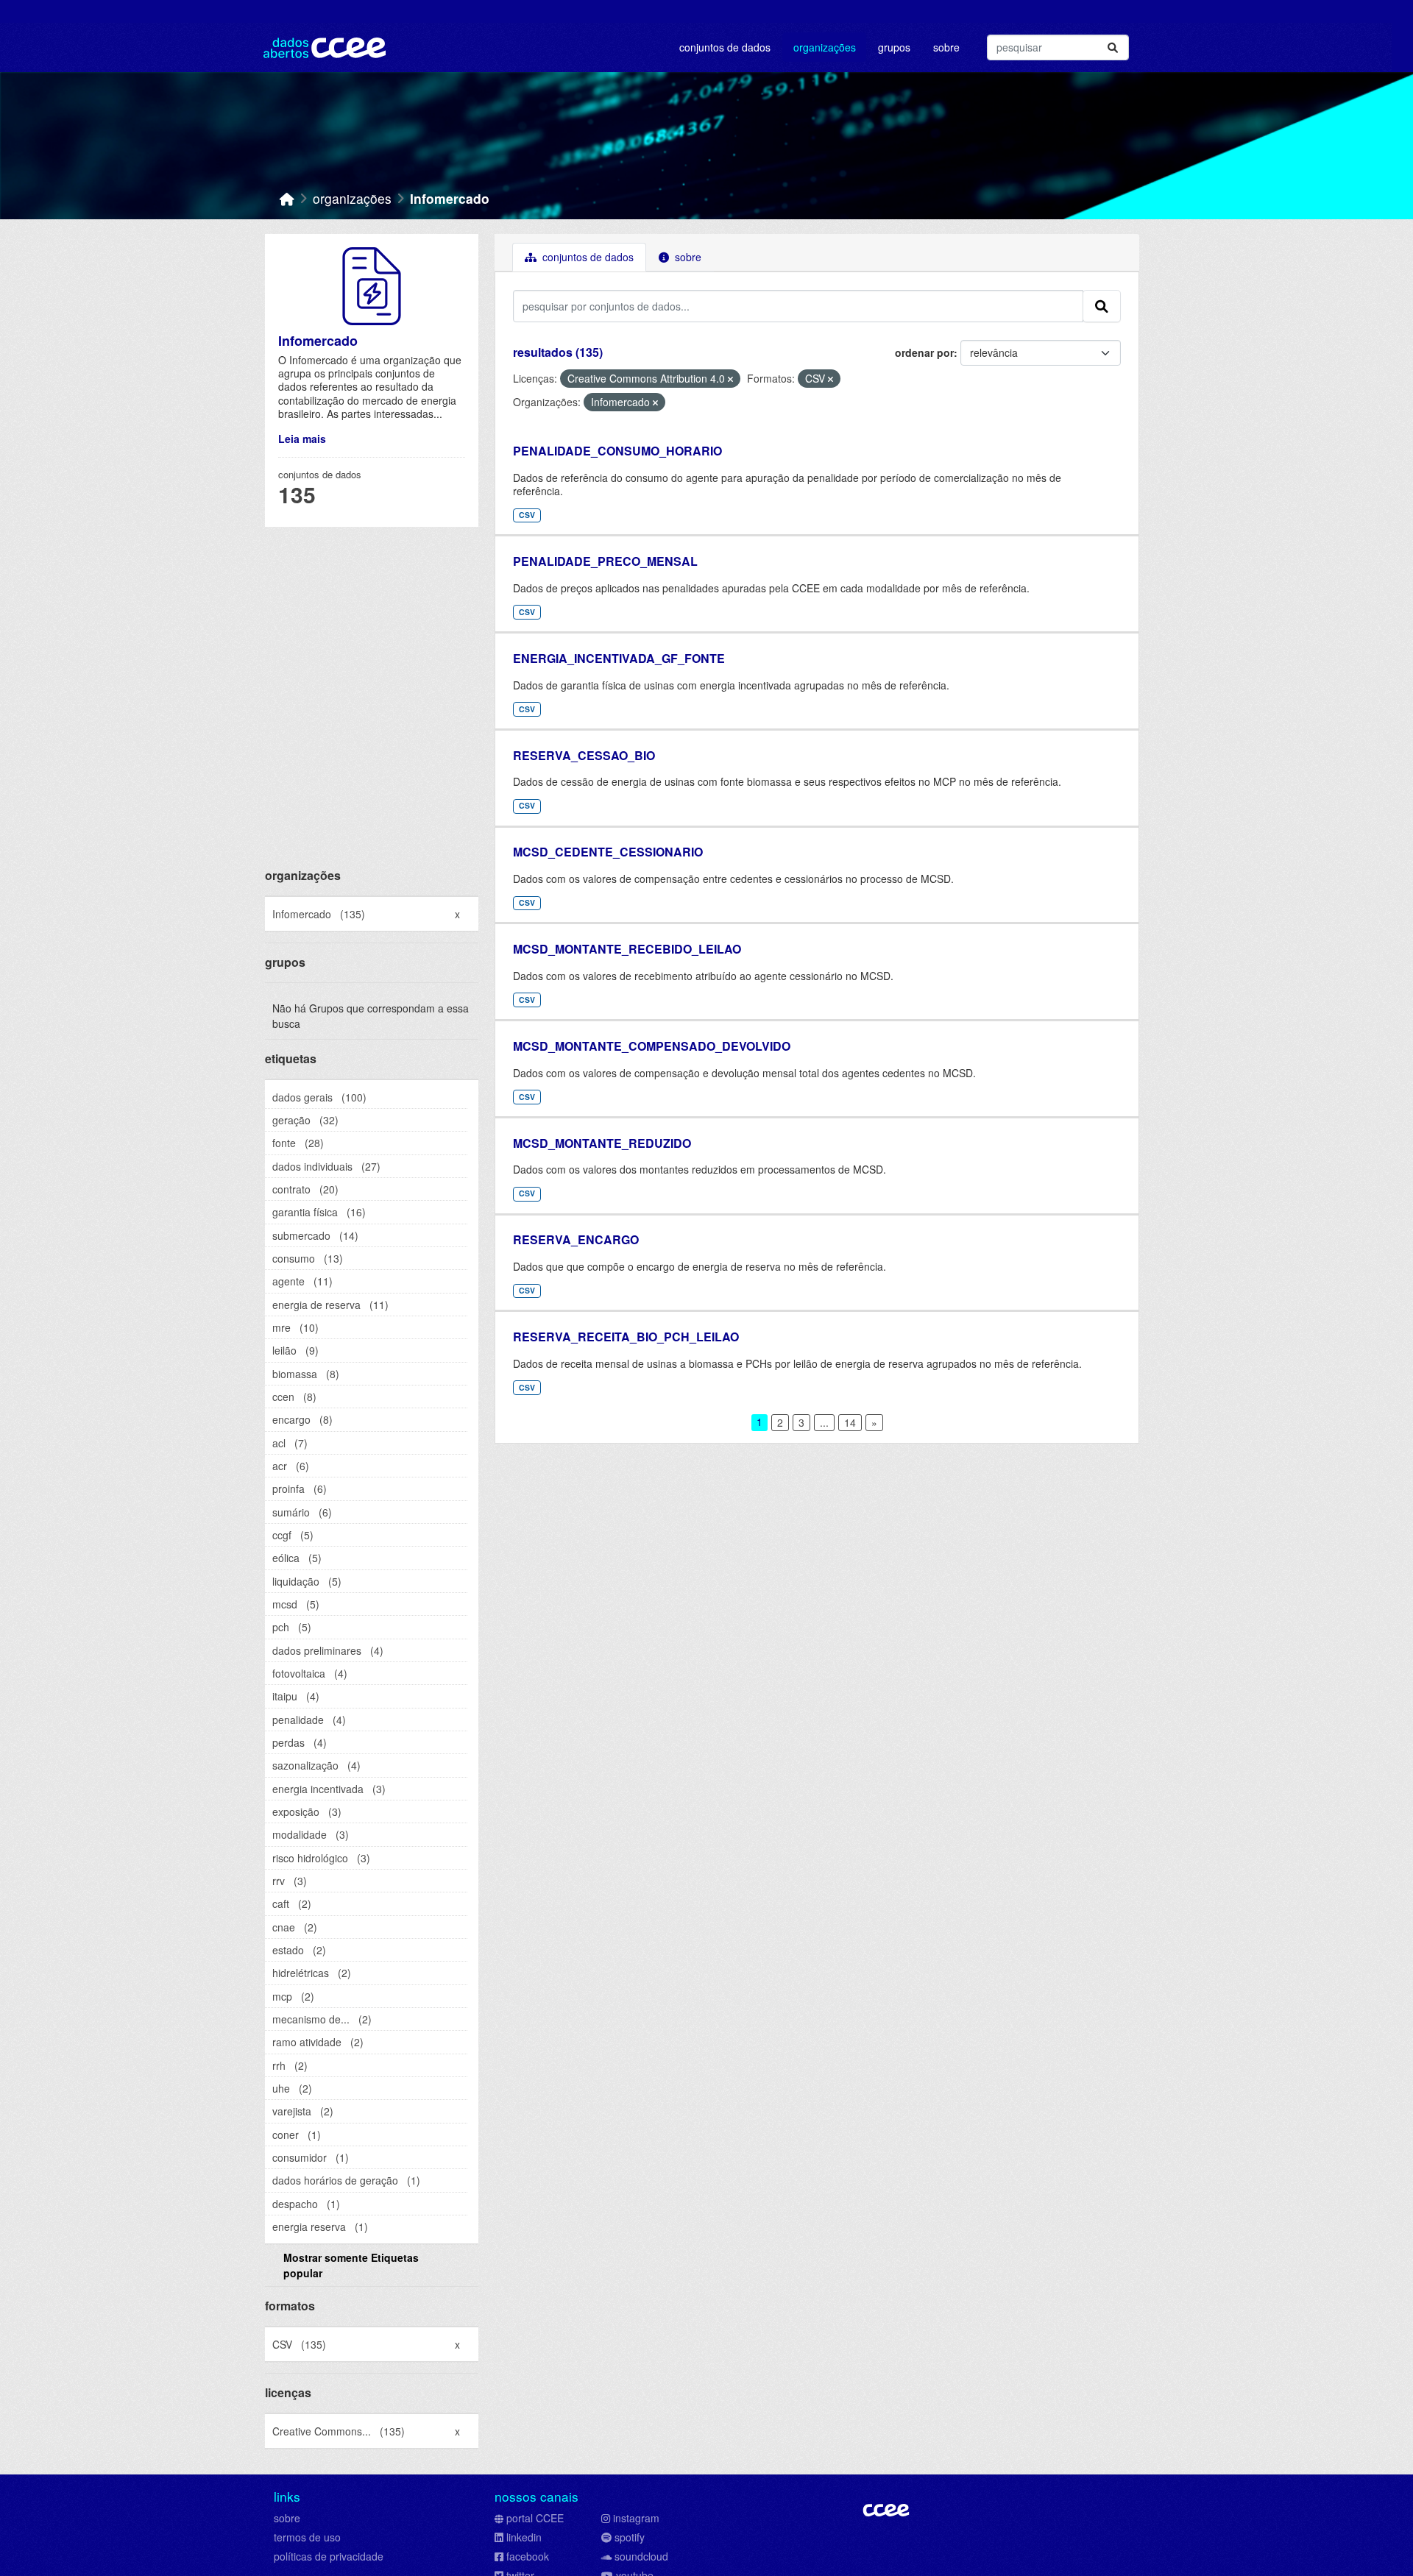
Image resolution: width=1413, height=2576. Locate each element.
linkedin (524, 2537)
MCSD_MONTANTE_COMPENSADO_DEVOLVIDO (652, 1046)
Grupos (894, 47)
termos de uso (307, 2537)
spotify (630, 2537)
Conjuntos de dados (725, 47)
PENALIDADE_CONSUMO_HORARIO (617, 451)
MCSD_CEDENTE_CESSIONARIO (608, 852)
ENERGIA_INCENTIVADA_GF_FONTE (619, 658)
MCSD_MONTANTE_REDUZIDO (602, 1143)
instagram (636, 2518)
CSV (527, 515)
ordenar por (924, 352)
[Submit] (1113, 47)
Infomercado (450, 198)
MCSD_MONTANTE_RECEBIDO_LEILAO (627, 949)
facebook (528, 2556)
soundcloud (641, 2556)
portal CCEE (535, 2518)
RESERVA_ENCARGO (576, 1239)
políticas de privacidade (329, 2556)
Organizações (825, 47)
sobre (287, 2518)
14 (850, 1422)
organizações (352, 198)
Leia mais (302, 439)
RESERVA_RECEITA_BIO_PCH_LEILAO (626, 1337)
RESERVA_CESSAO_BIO (584, 755)
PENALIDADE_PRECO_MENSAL (605, 561)
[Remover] (730, 379)
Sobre (946, 47)
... (824, 1422)
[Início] (287, 198)
